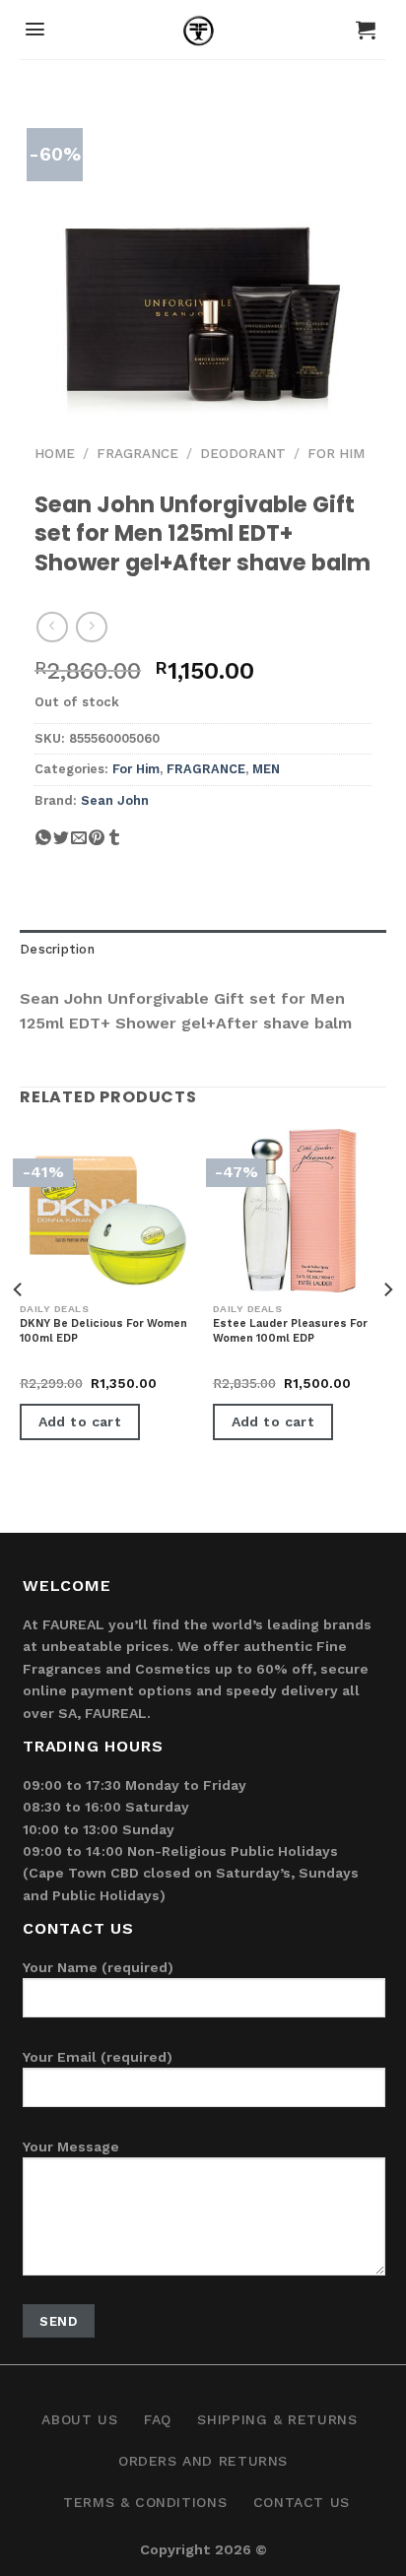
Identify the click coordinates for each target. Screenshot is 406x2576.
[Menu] (35, 29)
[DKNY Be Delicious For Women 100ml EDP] (106, 1211)
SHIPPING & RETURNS (277, 2419)
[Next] (387, 1329)
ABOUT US (79, 2419)
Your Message (71, 2147)
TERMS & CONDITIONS (145, 2502)
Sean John (115, 800)
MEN (266, 769)
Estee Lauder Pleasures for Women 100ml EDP (290, 1330)
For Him (336, 453)
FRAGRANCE (137, 453)
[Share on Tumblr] (114, 845)
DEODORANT (243, 453)
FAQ (158, 2419)
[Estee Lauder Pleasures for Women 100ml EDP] (300, 1211)
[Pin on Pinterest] (97, 845)
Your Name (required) (98, 1967)
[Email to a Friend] (79, 845)
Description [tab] (57, 949)
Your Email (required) (98, 2057)
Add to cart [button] (80, 1421)
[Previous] (19, 1329)
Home (55, 453)
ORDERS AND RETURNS (203, 2461)
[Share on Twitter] (61, 845)
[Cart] (366, 30)
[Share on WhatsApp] (43, 845)
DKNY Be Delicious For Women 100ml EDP (103, 1330)
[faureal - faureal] (203, 34)
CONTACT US (302, 2502)
